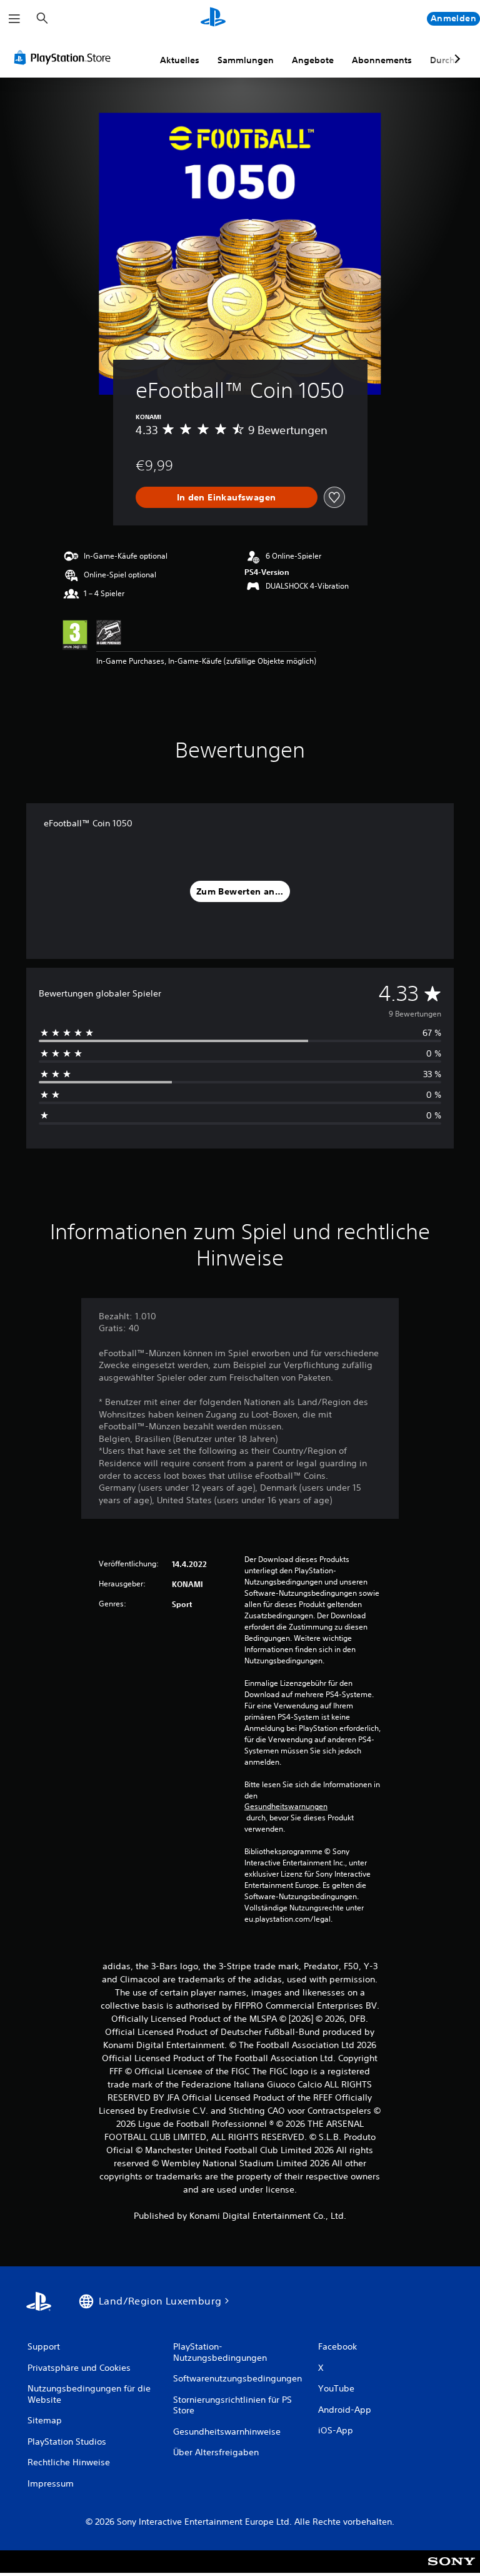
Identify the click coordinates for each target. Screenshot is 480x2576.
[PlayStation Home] (213, 19)
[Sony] (452, 2570)
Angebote (313, 60)
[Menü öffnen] (14, 19)
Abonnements (382, 60)
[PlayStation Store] (65, 58)
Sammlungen (246, 60)
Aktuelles (180, 60)
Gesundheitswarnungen (286, 1807)
